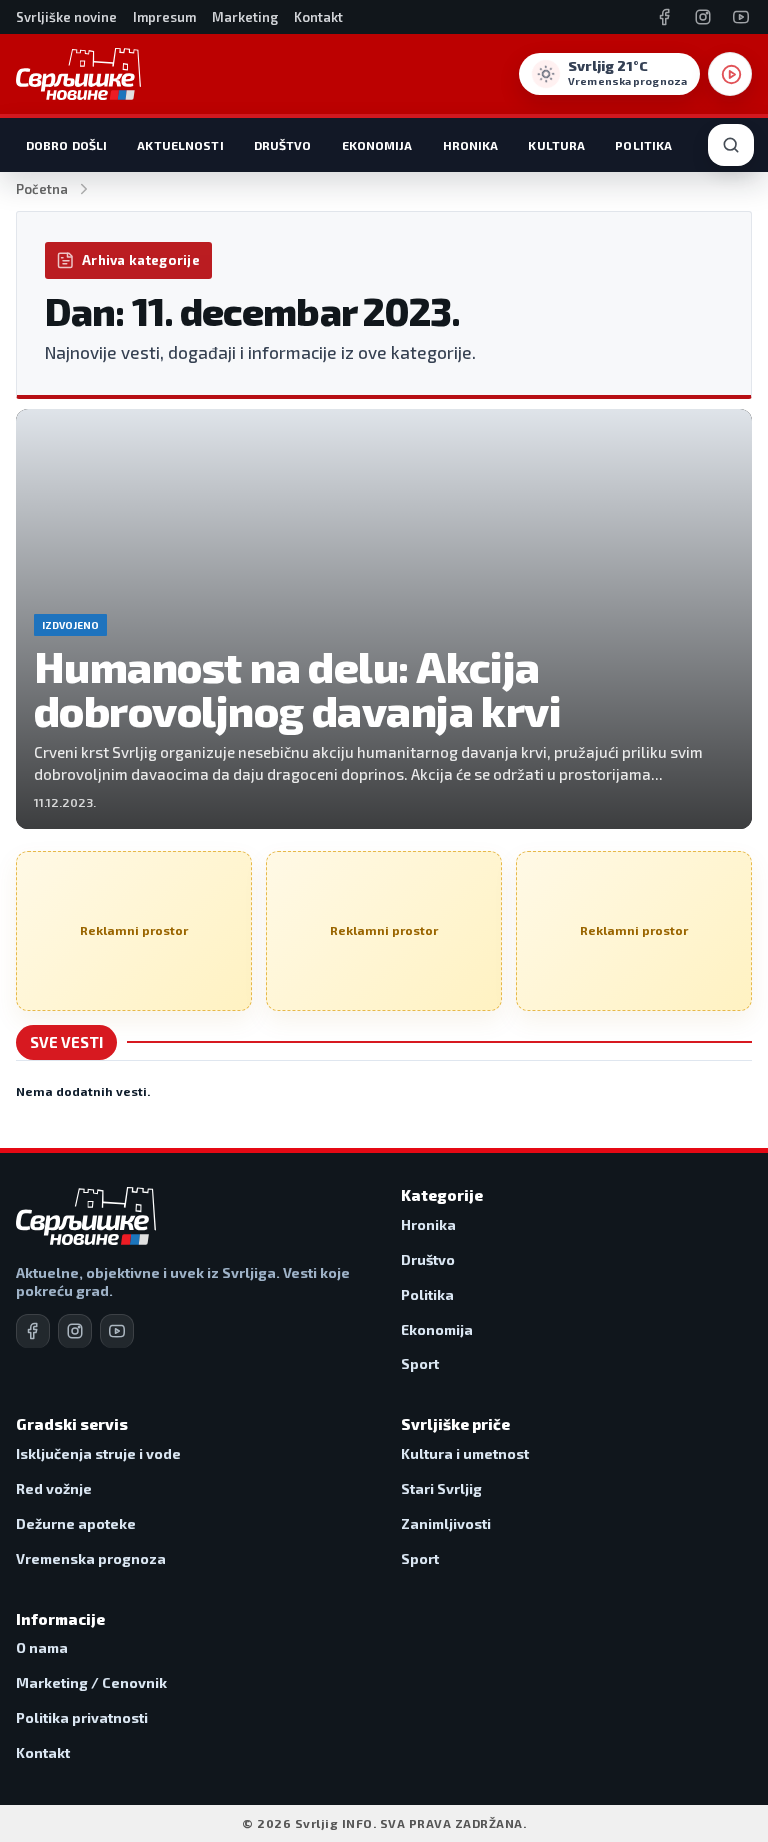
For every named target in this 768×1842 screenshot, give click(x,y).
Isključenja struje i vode (98, 1453)
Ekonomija (377, 145)
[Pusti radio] (730, 74)
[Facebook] (665, 17)
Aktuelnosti (180, 145)
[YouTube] (741, 17)
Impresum (164, 17)
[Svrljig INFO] (78, 74)
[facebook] (33, 1331)
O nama (42, 1647)
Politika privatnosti (82, 1717)
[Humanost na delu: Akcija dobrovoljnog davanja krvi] (384, 619)
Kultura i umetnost (465, 1453)
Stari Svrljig (441, 1488)
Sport (420, 1363)
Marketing (245, 17)
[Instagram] (703, 17)
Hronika (471, 145)
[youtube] (117, 1331)
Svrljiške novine (66, 17)
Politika (643, 145)
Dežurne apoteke (76, 1523)
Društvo (283, 145)
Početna (42, 189)
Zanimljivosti (446, 1523)
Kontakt (318, 17)
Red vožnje (54, 1488)
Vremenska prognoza (91, 1558)
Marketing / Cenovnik (91, 1682)
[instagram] (75, 1331)
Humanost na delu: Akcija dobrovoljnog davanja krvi (302, 688)
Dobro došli (66, 145)
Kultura (556, 145)
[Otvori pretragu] (731, 145)
